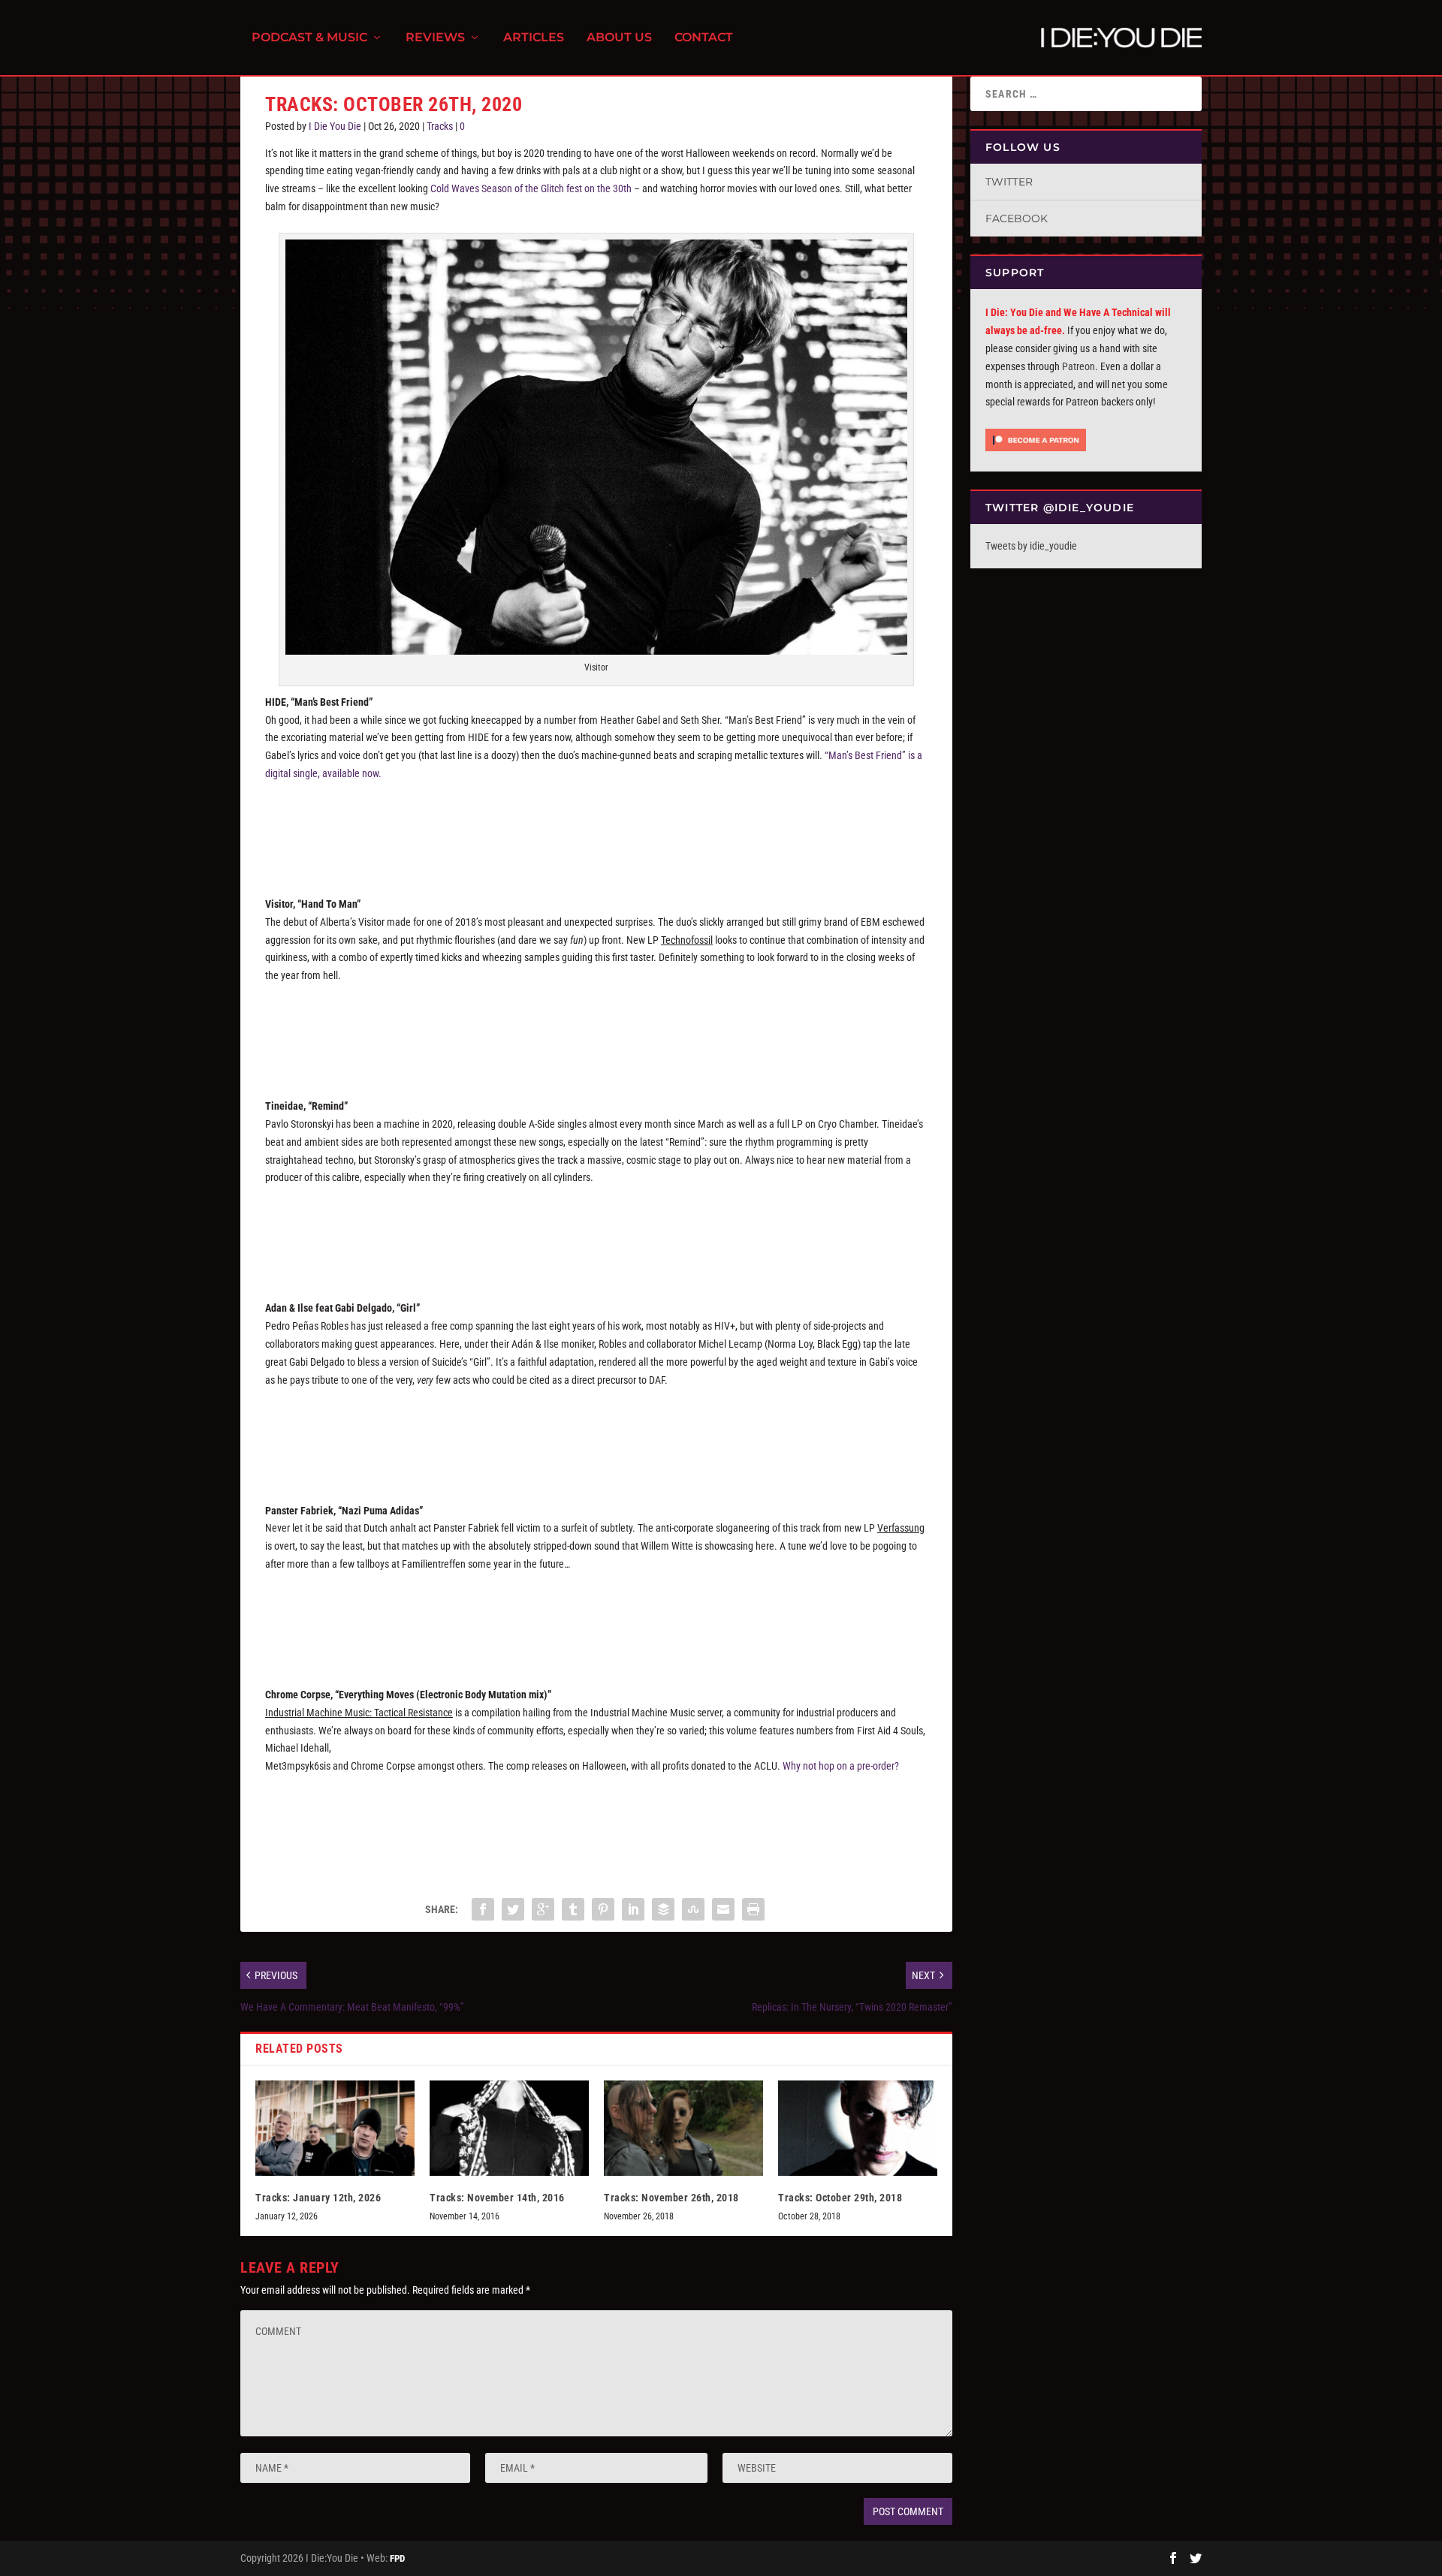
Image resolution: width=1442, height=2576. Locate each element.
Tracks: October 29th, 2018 (840, 2198)
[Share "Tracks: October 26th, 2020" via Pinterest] (603, 1909)
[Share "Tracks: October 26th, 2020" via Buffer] (663, 1909)
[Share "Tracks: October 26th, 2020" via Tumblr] (573, 1909)
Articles (534, 38)
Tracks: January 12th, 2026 (318, 2198)
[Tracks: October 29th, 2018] (858, 2128)
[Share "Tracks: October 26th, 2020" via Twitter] (513, 1909)
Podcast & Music (309, 38)
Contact (704, 38)
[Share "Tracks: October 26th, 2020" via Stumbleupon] (693, 1909)
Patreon (1078, 366)
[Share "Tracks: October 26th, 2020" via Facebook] (483, 1909)
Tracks (440, 126)
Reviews (435, 38)
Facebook (1017, 218)
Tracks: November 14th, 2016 (497, 2198)
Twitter (1009, 182)
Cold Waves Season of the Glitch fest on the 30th (531, 188)
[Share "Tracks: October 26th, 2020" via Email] (723, 1909)
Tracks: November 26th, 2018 (671, 2198)
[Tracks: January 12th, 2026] (335, 2128)
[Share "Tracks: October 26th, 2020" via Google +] (543, 1909)
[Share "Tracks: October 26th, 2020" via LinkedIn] (633, 1909)
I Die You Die (335, 126)
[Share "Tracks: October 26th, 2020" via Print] (753, 1909)
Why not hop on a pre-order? (841, 1766)
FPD (397, 2558)
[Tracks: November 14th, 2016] (509, 2128)
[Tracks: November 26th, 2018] (683, 2128)
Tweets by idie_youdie (1031, 546)
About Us (619, 38)
